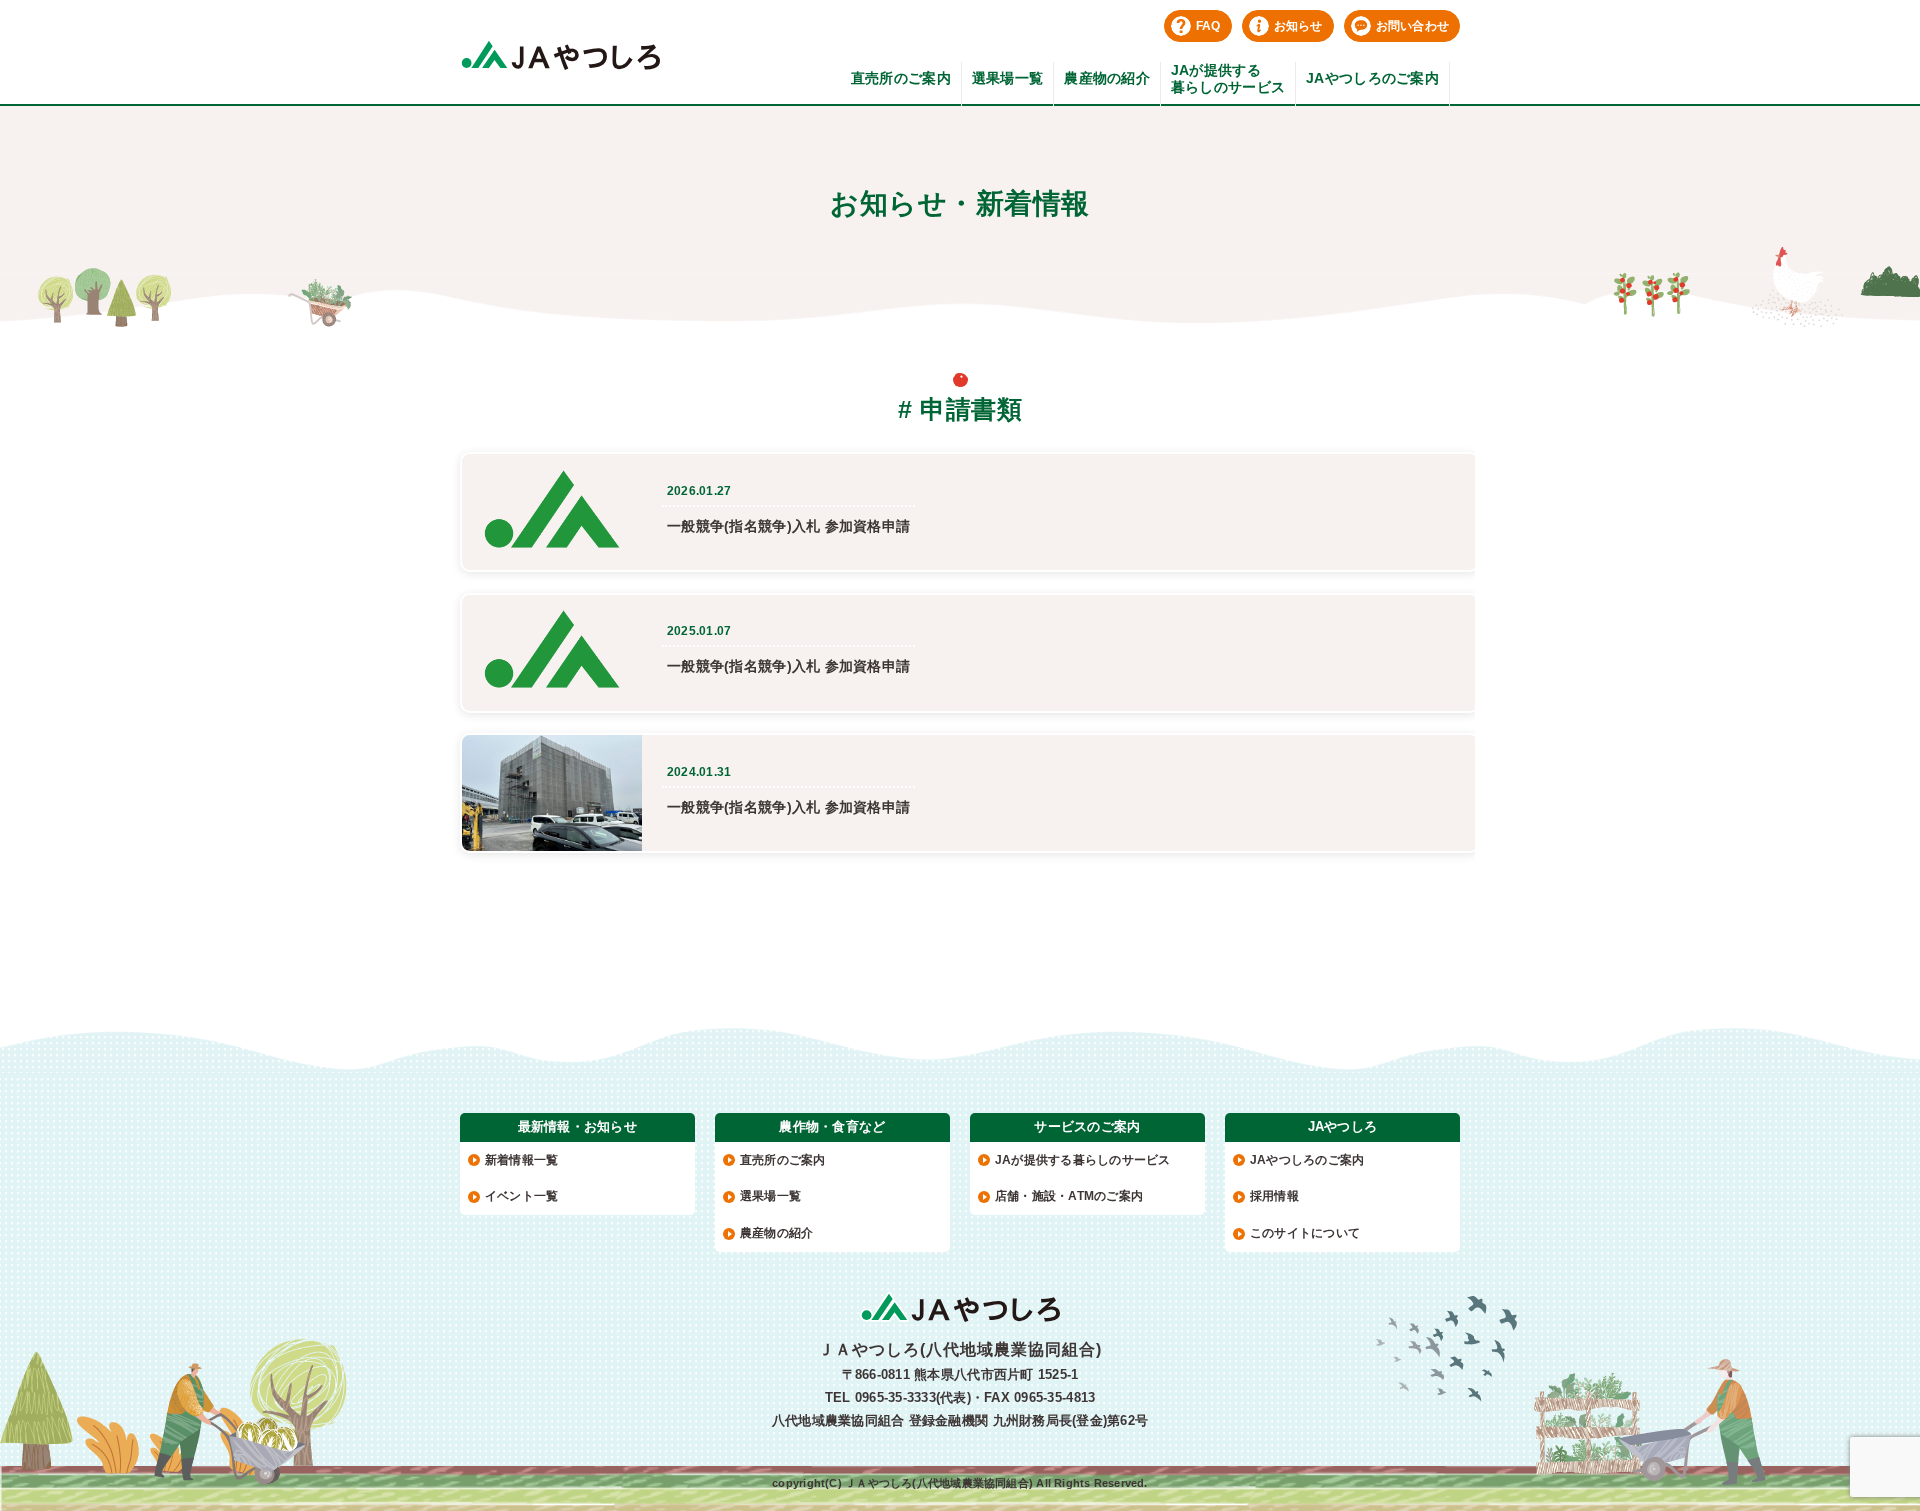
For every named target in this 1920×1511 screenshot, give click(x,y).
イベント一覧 (521, 1196)
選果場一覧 (1007, 78)
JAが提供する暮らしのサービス (1228, 78)
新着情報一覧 (521, 1160)
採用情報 (1274, 1196)
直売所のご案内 (901, 78)
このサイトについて (1305, 1233)
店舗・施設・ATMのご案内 (1069, 1196)
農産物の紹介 (1107, 78)
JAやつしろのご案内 (1372, 78)
